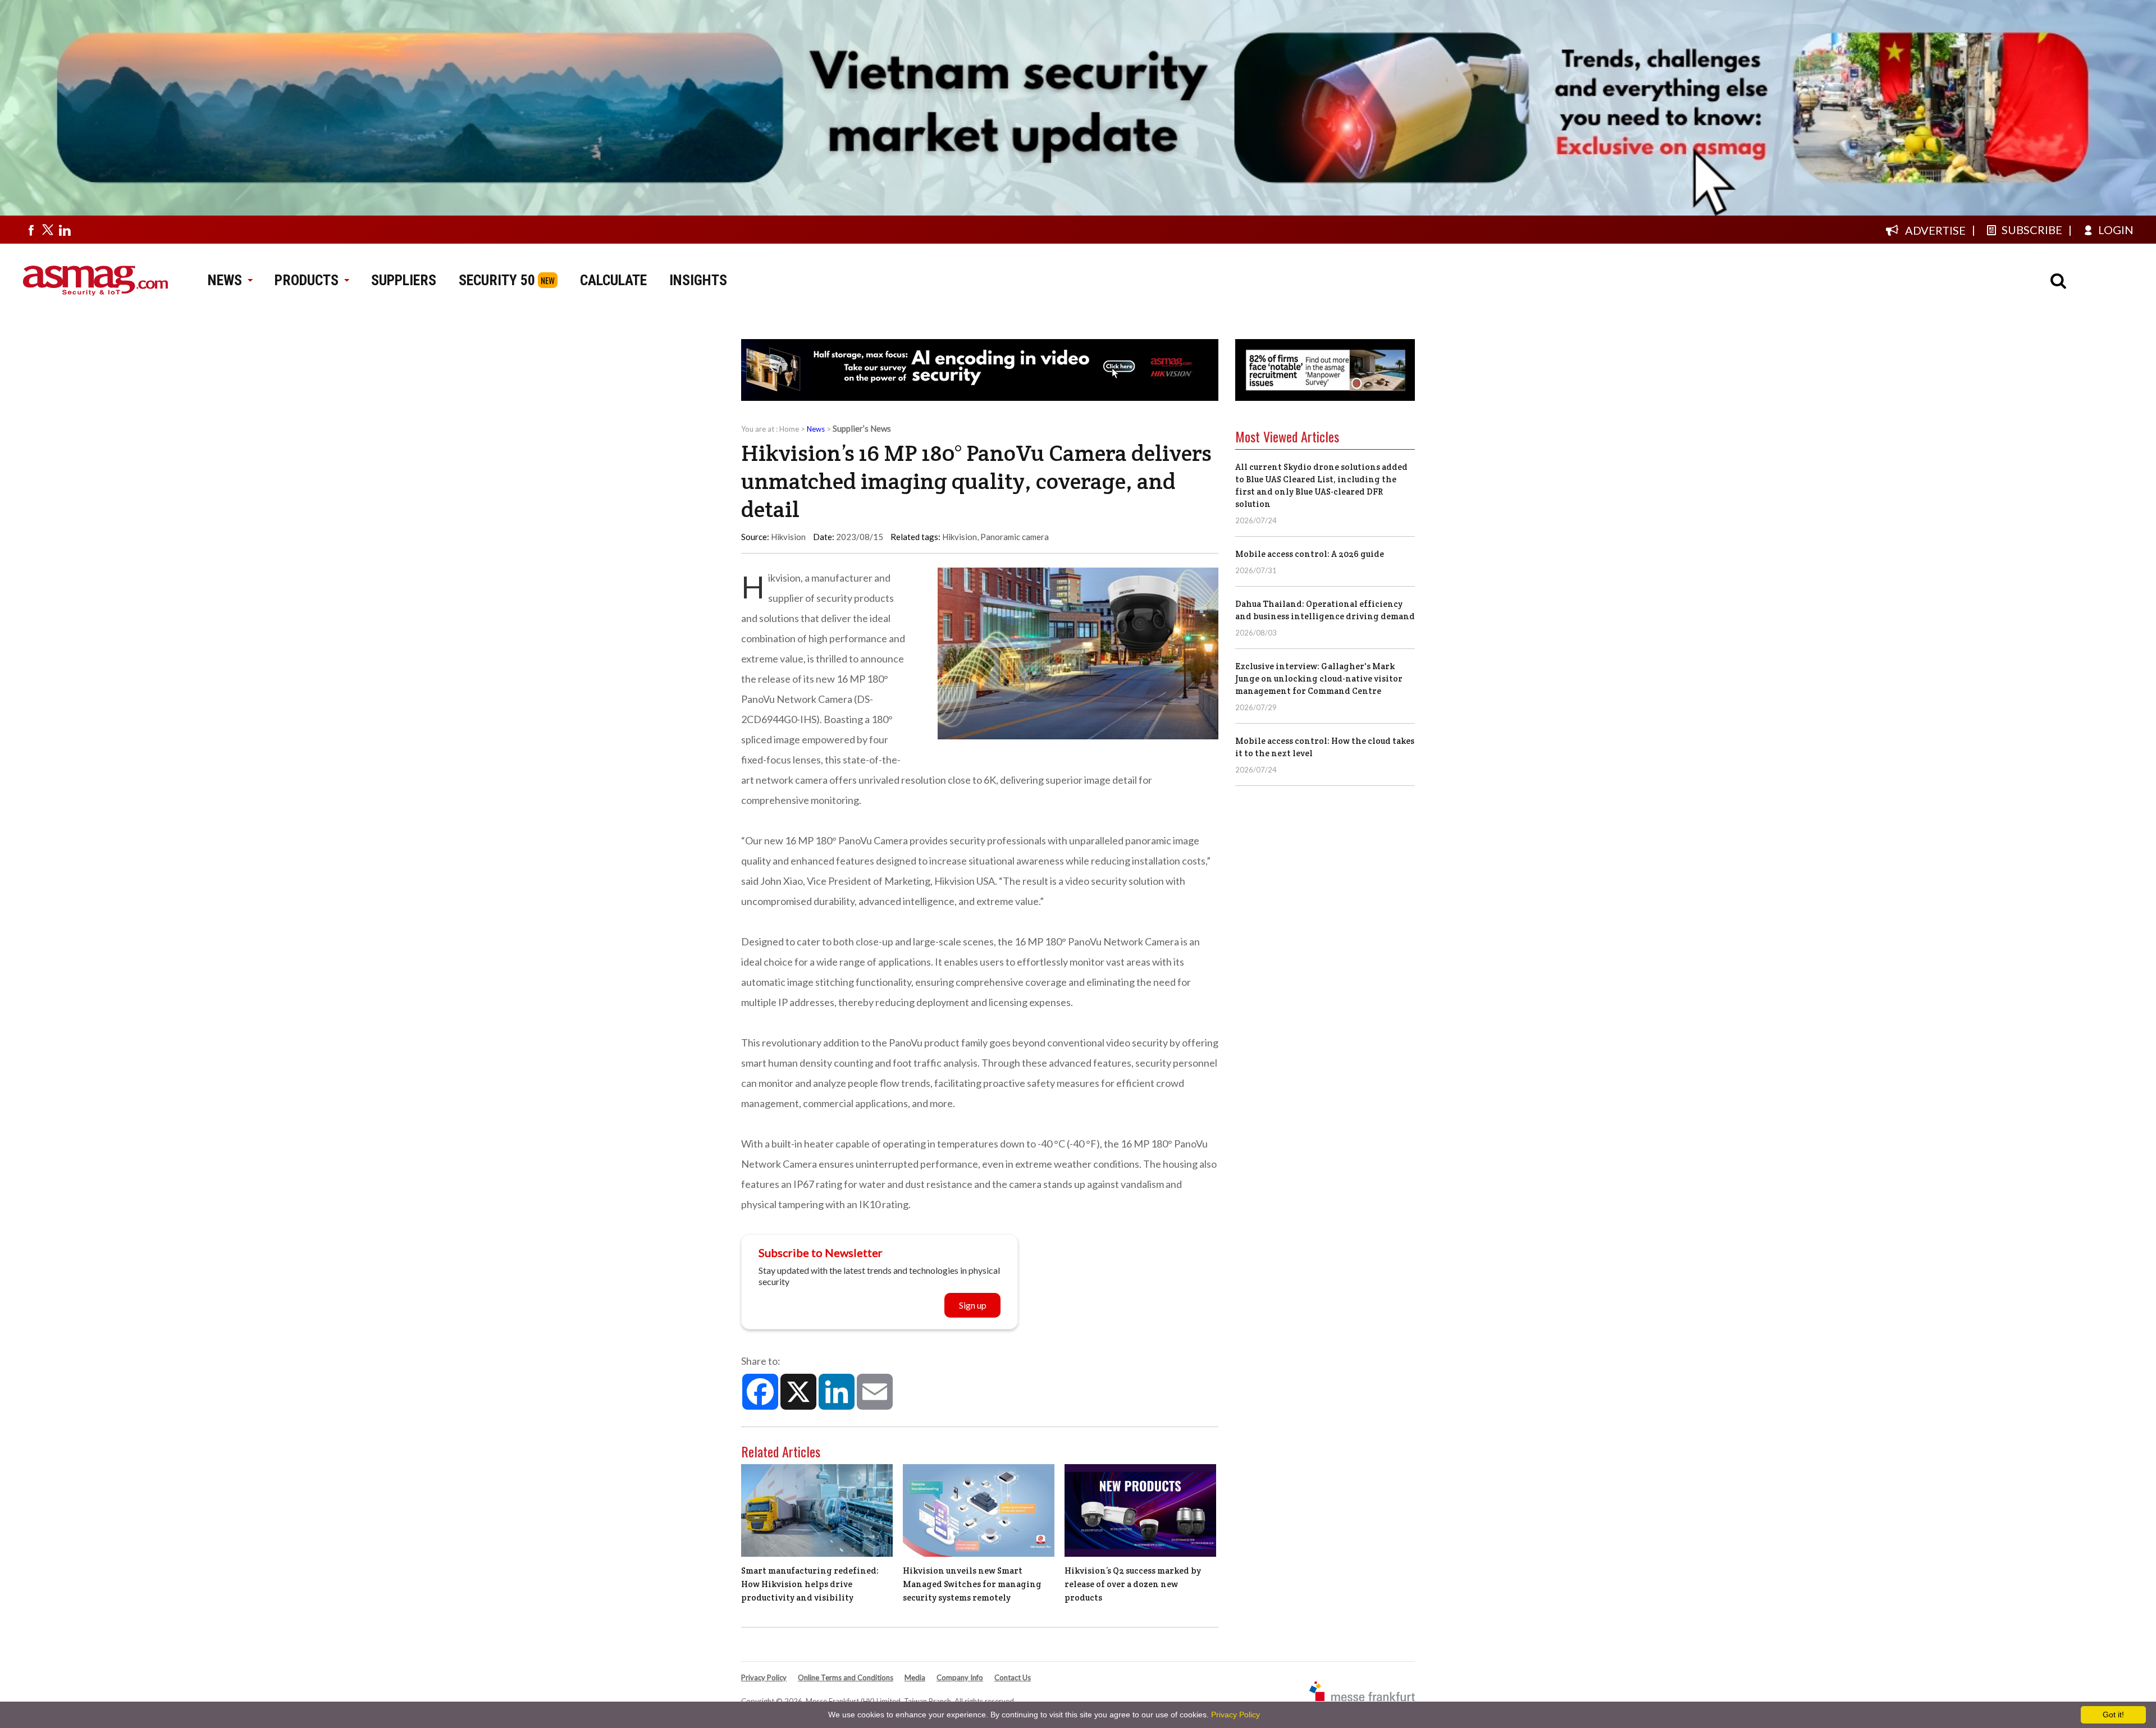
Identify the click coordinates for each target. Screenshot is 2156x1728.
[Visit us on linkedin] (65, 230)
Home (789, 429)
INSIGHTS (698, 280)
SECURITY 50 (497, 280)
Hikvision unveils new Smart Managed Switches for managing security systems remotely (972, 1584)
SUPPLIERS (404, 280)
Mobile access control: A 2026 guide (1310, 554)
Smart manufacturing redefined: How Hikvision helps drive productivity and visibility (810, 1584)
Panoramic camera (1015, 537)
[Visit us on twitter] (48, 230)
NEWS (225, 280)
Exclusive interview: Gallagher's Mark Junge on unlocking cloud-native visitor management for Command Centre (1319, 678)
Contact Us (1013, 1677)
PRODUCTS (307, 280)
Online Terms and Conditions (846, 1677)
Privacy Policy (764, 1677)
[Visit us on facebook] (31, 230)
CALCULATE (613, 280)
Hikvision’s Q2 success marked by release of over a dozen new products (1133, 1584)
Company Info (960, 1677)
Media (915, 1677)
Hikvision (960, 537)
